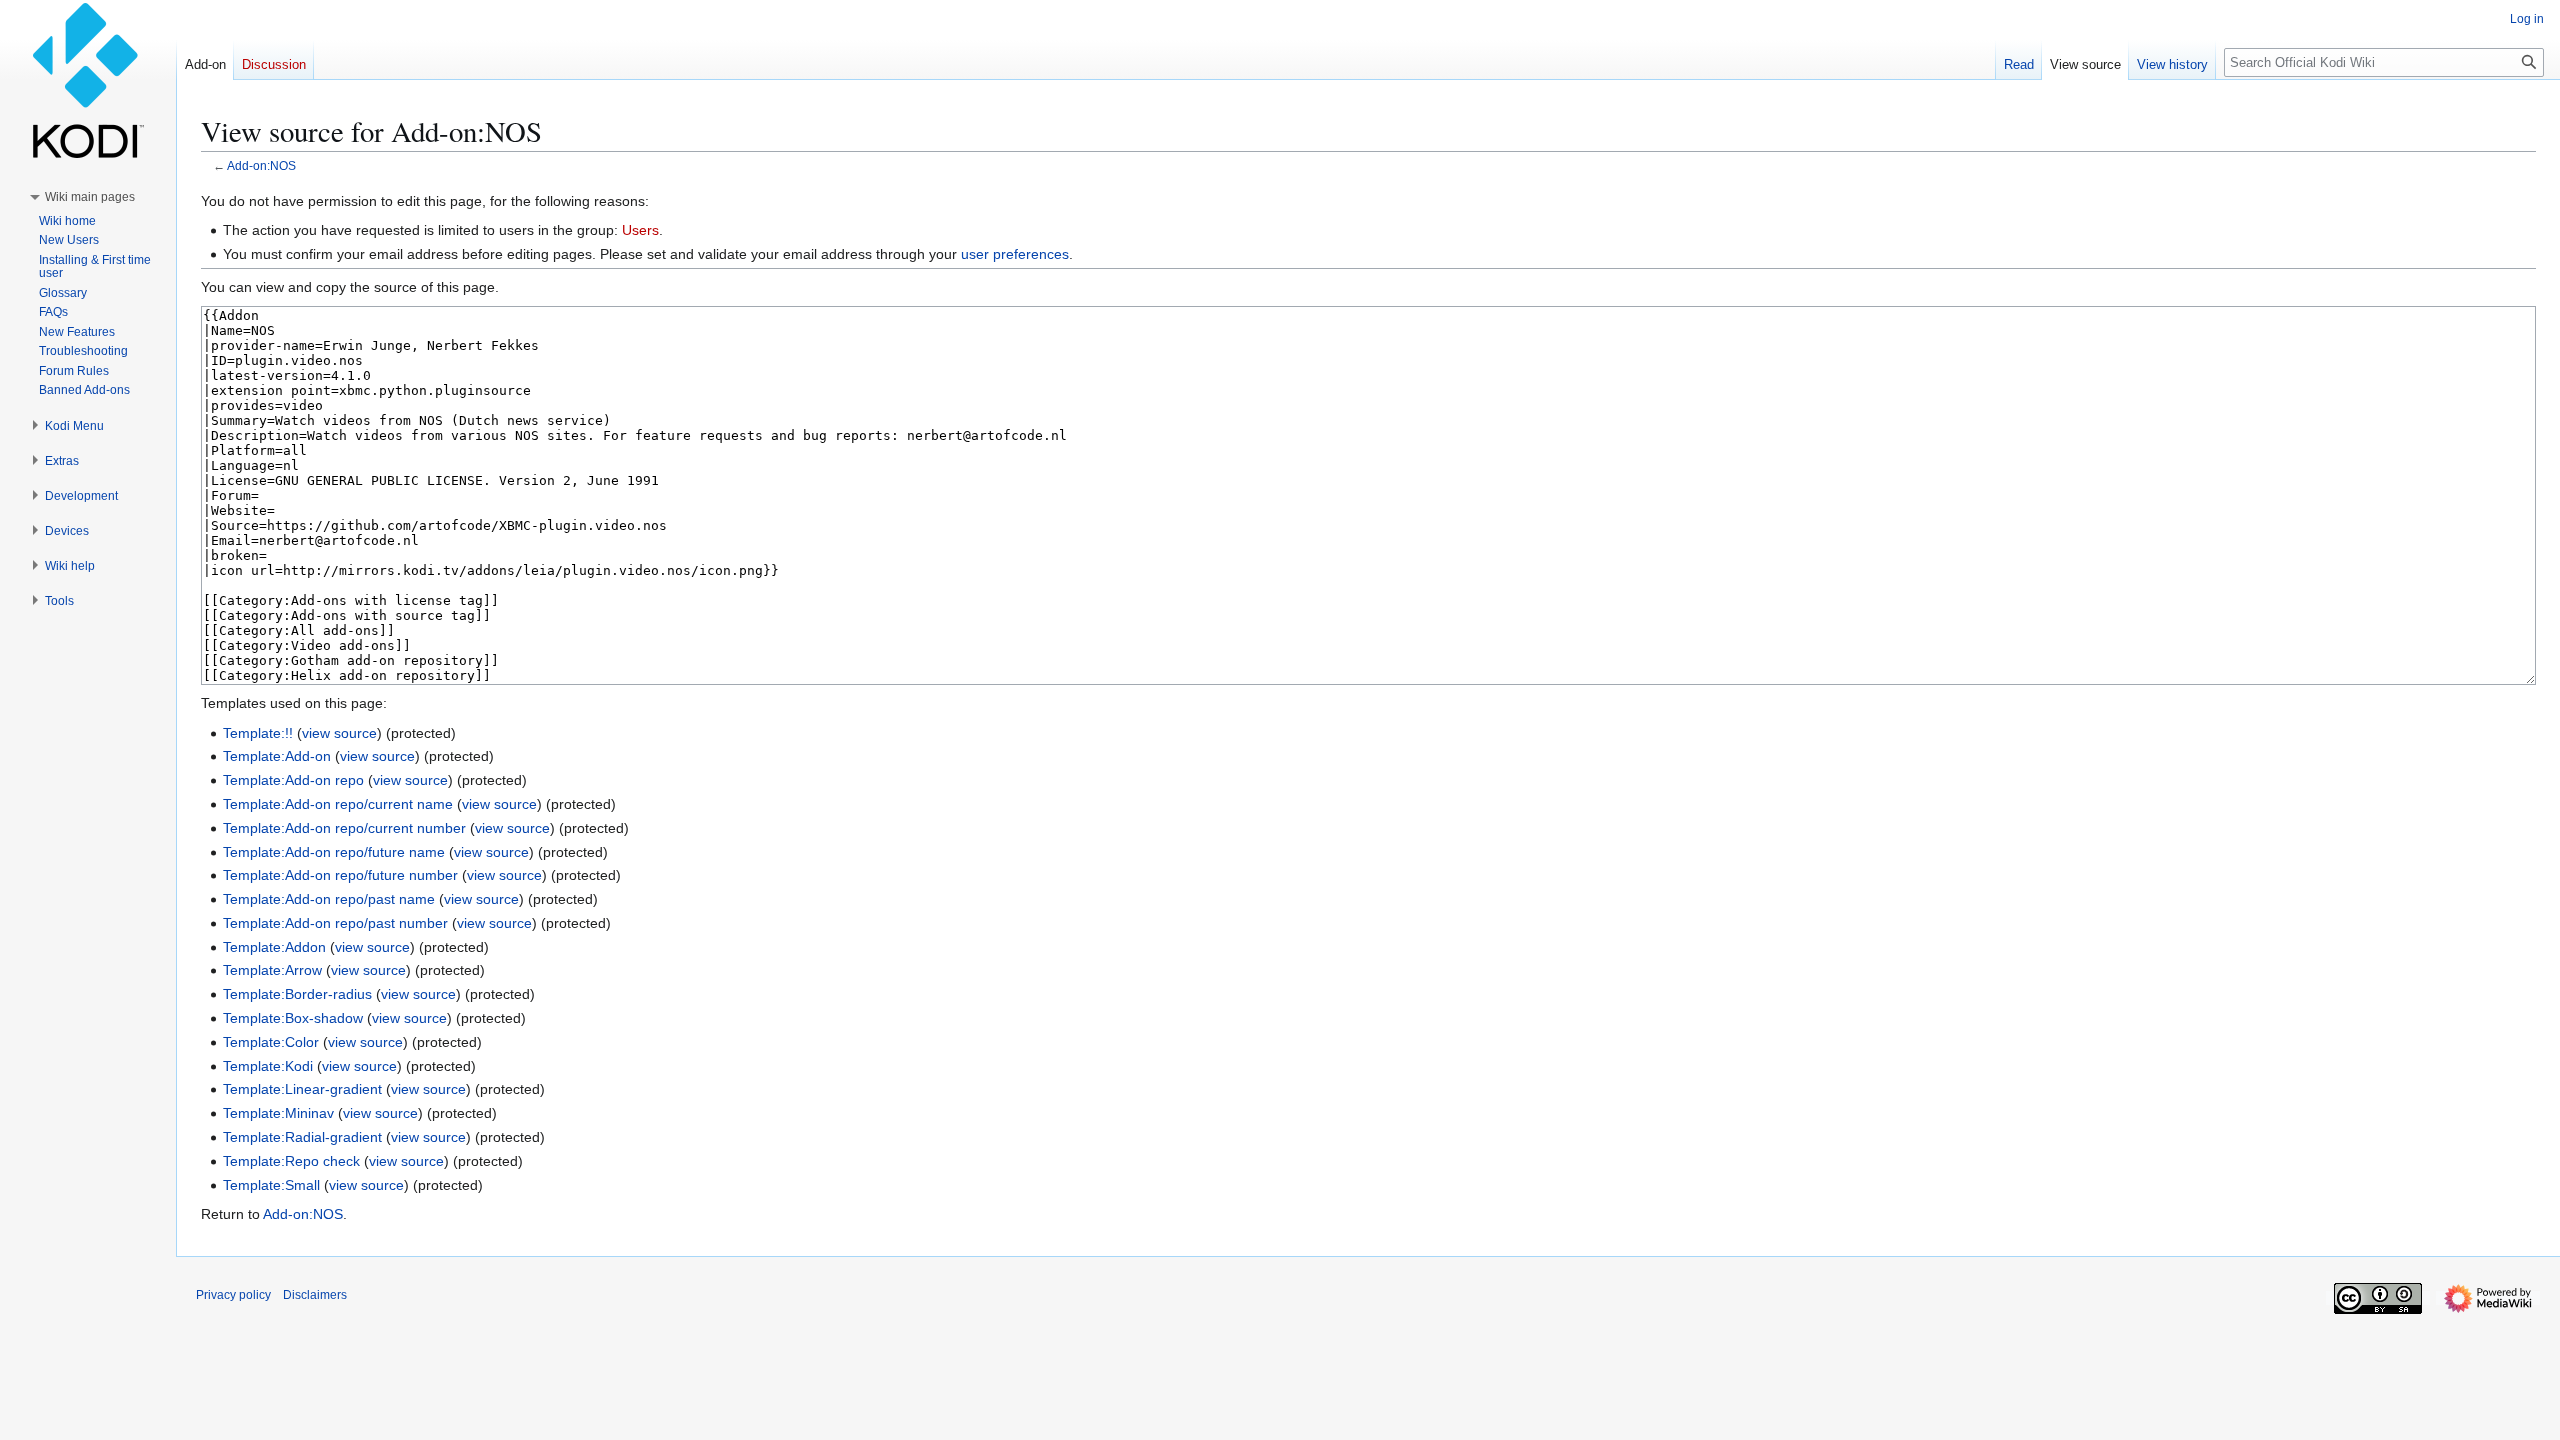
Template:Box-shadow (293, 1018)
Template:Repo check (291, 1161)
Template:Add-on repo (293, 780)
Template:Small (271, 1185)
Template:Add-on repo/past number (335, 923)
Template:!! (258, 733)
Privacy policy (233, 1295)
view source (339, 733)
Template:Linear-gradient (302, 1089)
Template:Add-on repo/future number (340, 875)
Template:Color (271, 1042)
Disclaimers (315, 1295)
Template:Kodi (268, 1066)
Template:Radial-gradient (302, 1137)
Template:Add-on (277, 756)
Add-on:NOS (261, 165)
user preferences (1015, 254)
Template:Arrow (272, 970)
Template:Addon (274, 947)
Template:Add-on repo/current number (344, 828)
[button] (90, 197)
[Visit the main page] (88, 80)
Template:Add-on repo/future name (334, 852)
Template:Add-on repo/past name (329, 899)
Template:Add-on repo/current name (338, 804)
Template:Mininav (278, 1113)
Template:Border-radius (297, 994)
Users (640, 230)
